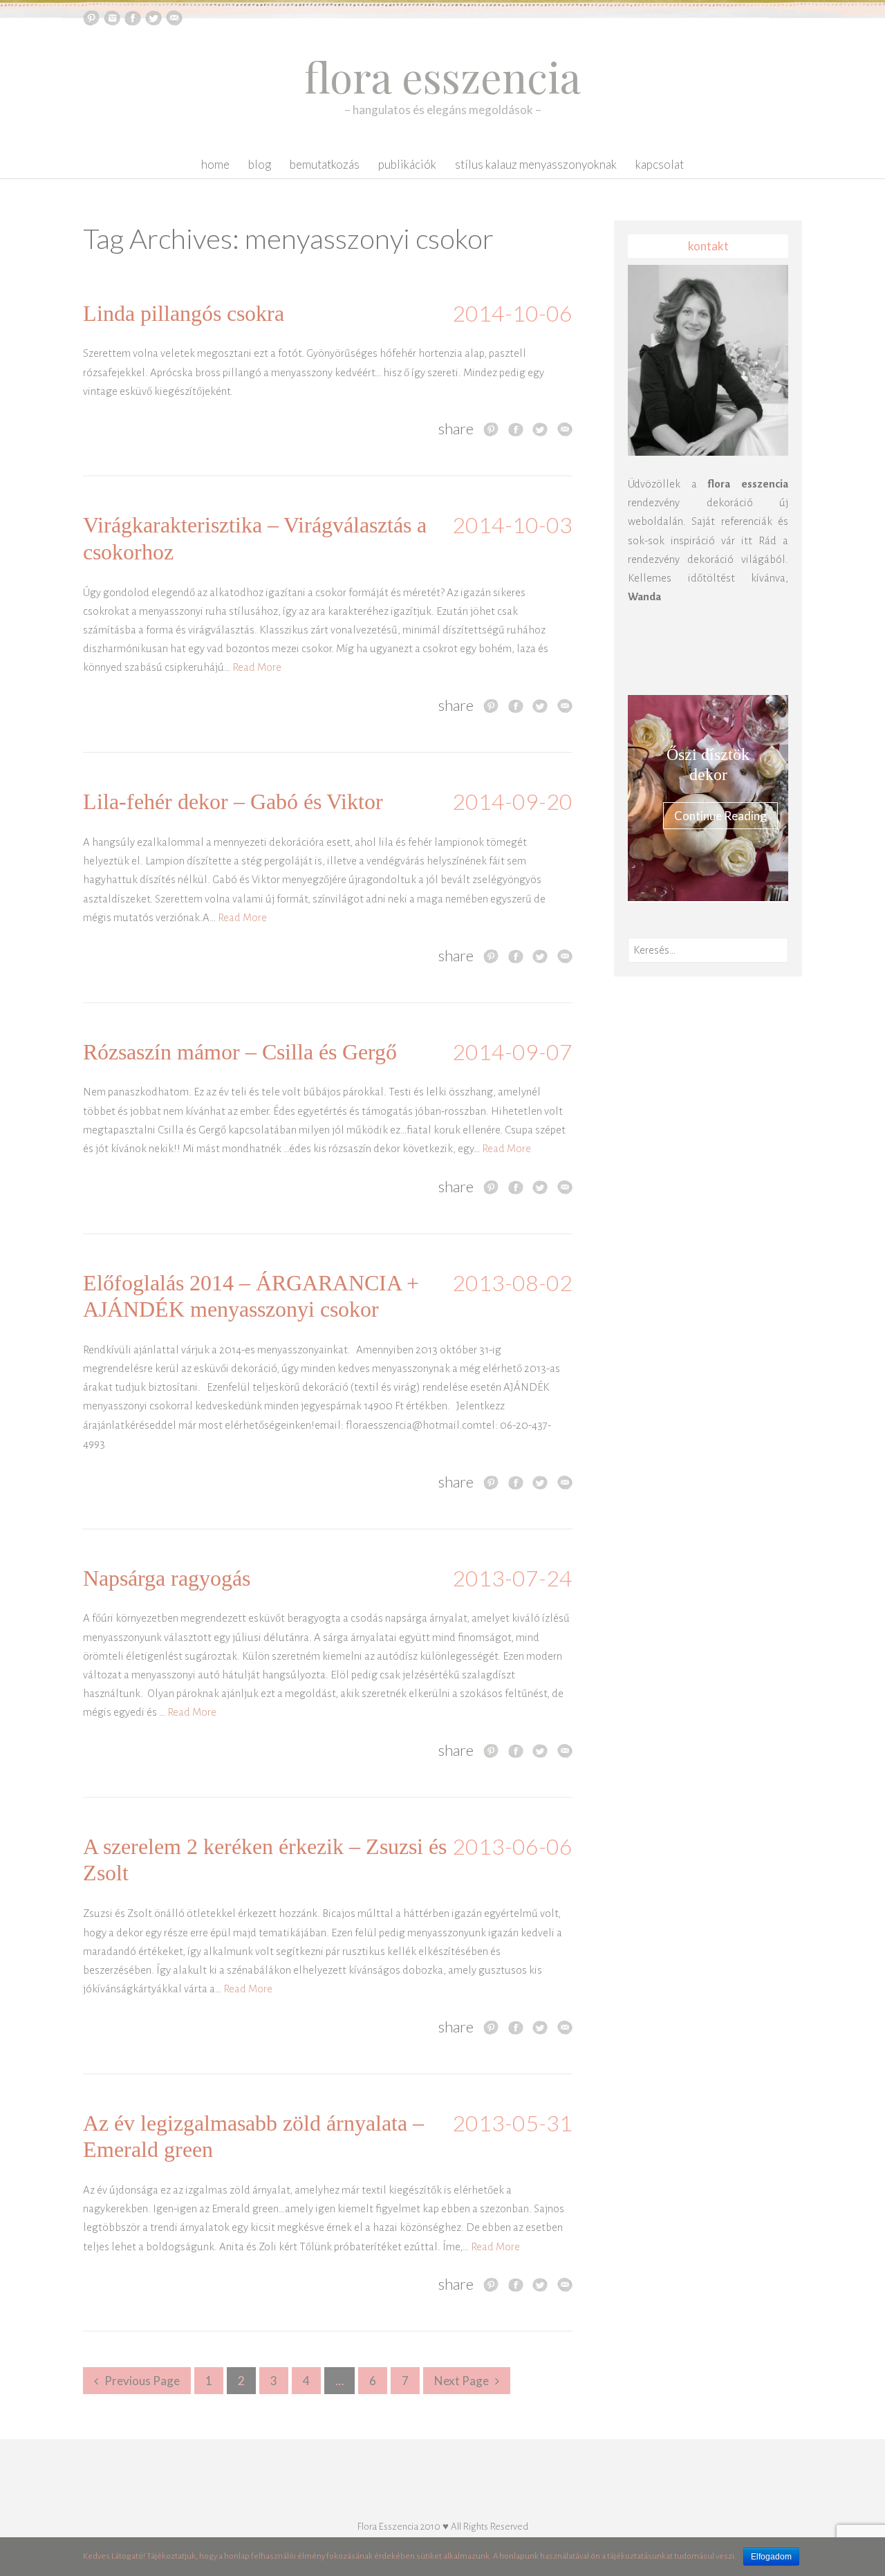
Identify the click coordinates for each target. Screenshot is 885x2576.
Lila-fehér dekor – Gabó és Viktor (233, 801)
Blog (260, 164)
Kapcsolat (660, 164)
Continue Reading (720, 816)
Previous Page (142, 2381)
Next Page (462, 2381)
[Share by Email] (565, 429)
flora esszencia (442, 76)
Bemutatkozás (325, 164)
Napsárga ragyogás (167, 1578)
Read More (257, 667)
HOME (215, 164)
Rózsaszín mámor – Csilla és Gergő (240, 1052)
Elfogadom (771, 2557)
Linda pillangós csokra (184, 313)
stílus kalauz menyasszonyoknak (536, 164)
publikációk (407, 164)
